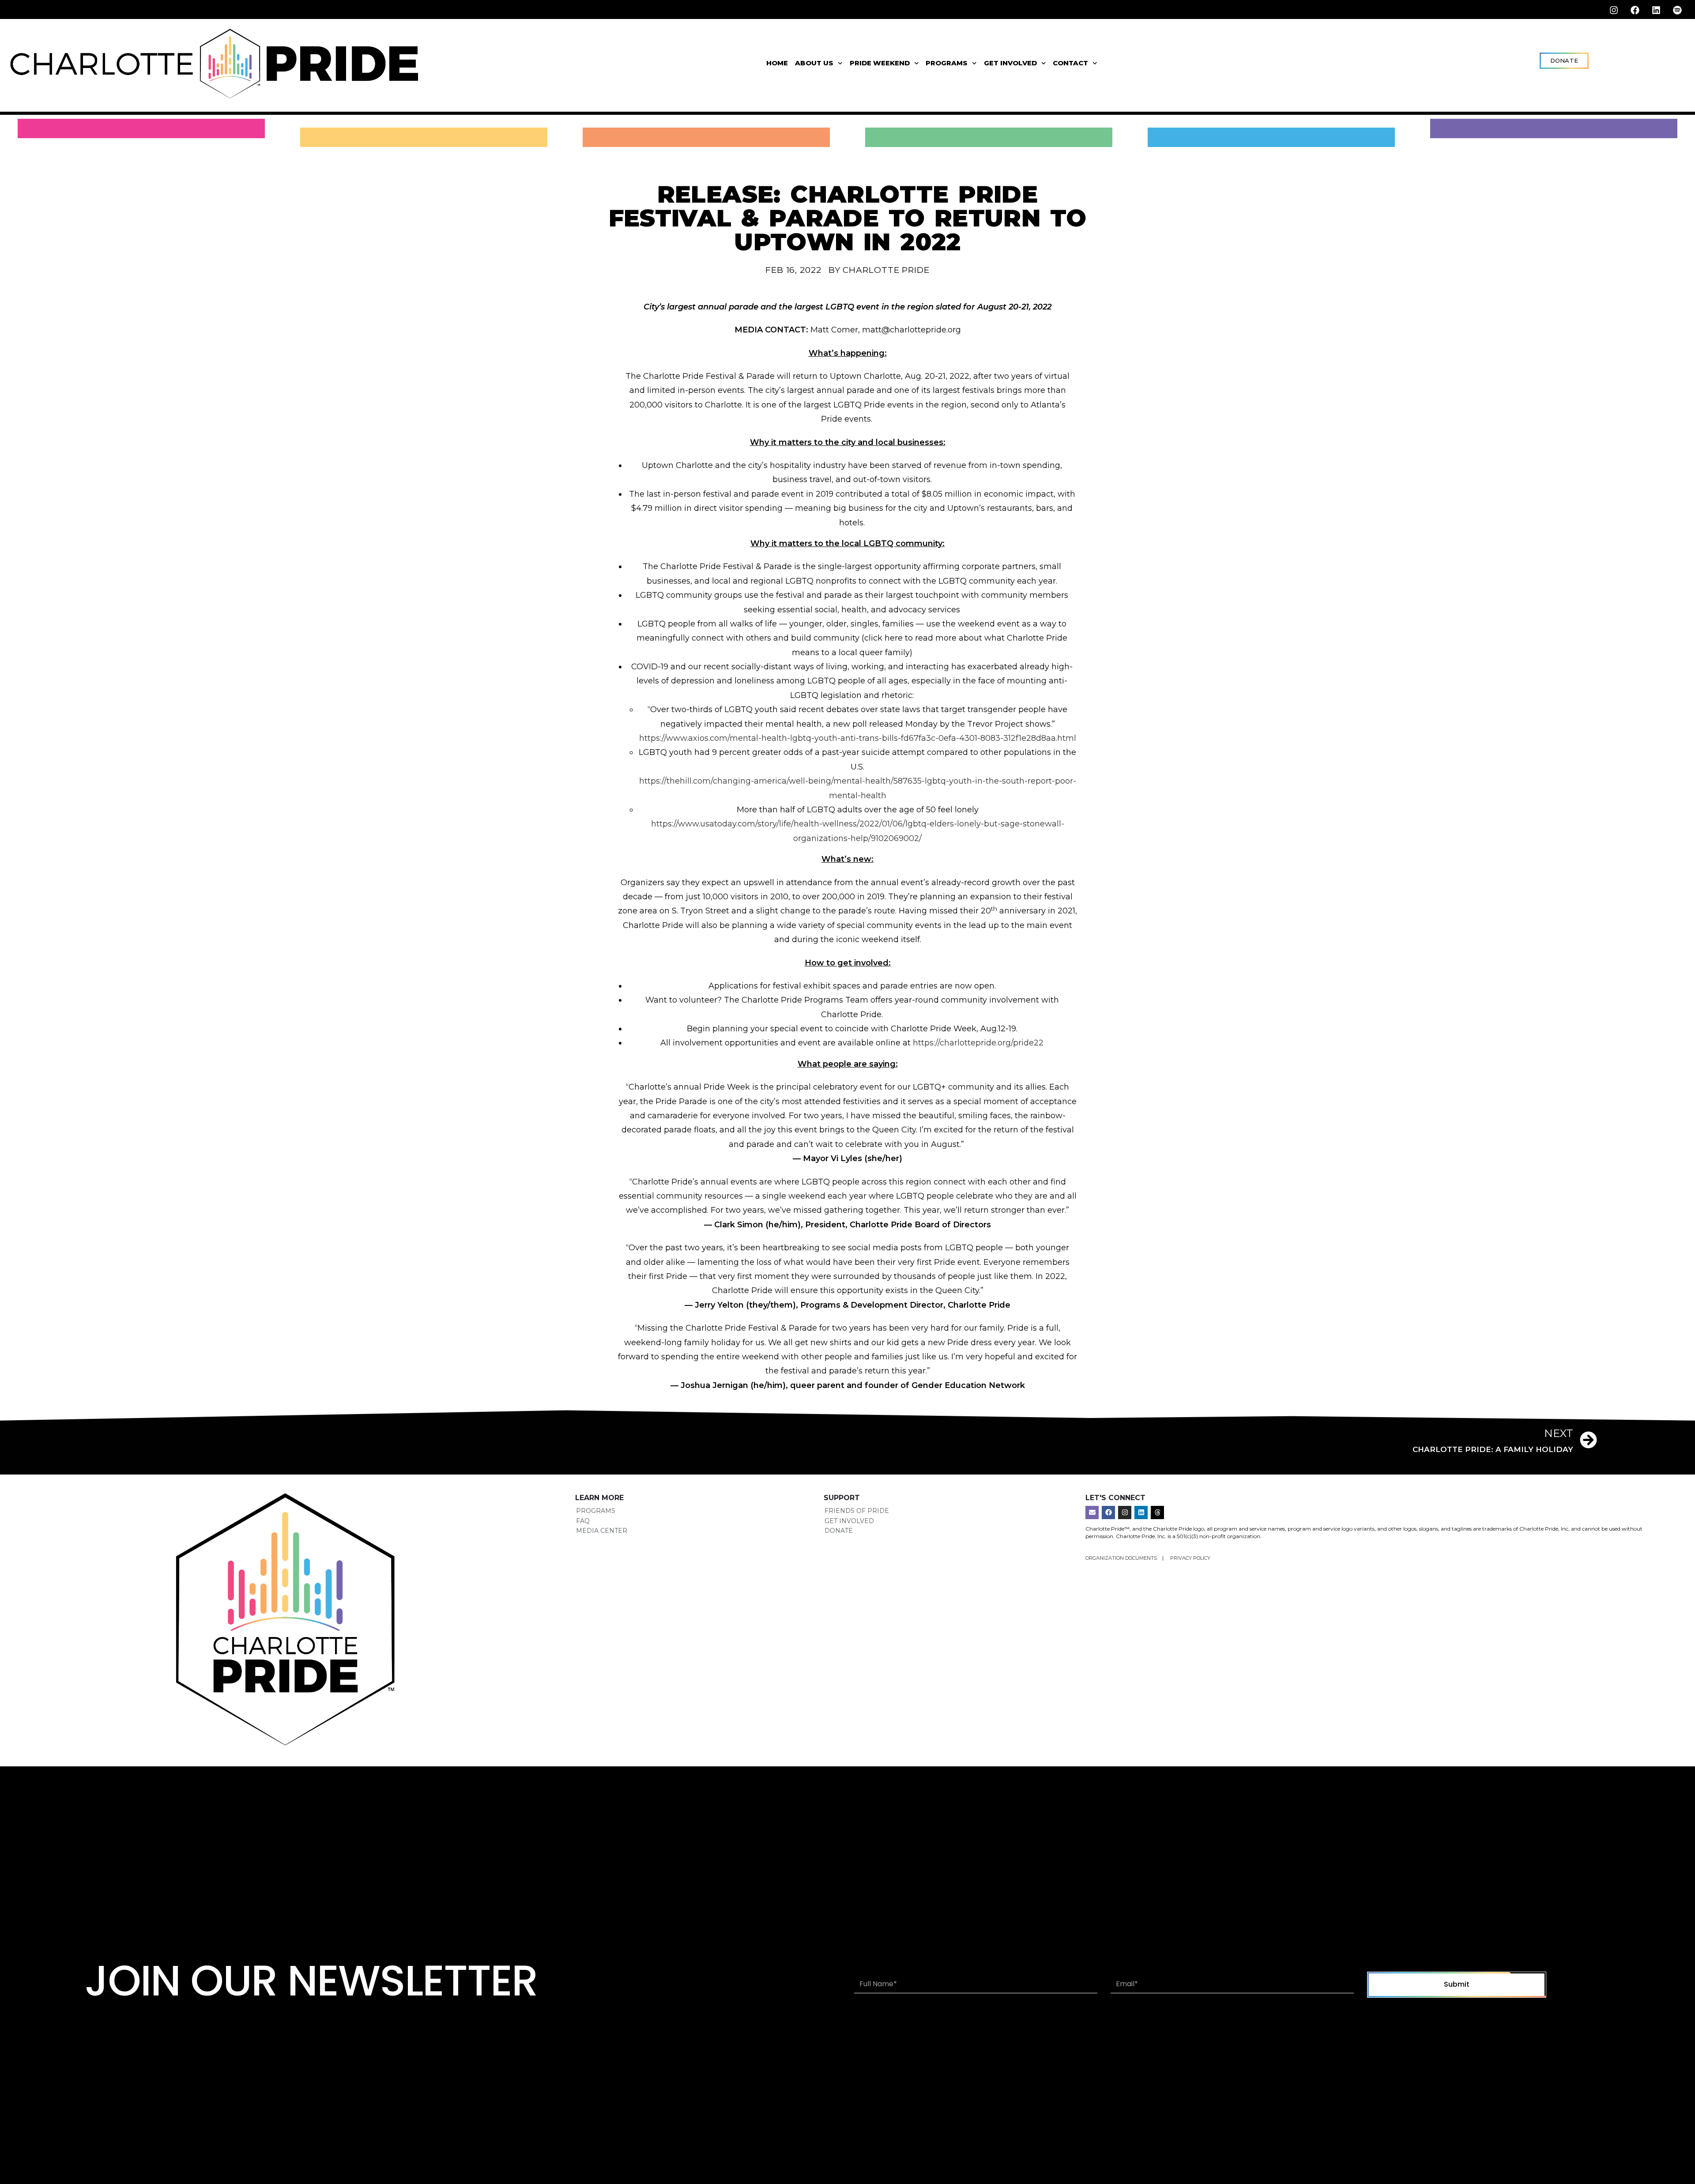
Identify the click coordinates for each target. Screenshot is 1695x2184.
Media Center (602, 1531)
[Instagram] (1614, 10)
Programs (947, 63)
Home (777, 63)
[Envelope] (1092, 1513)
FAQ (583, 1521)
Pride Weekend (880, 63)
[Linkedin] (1656, 10)
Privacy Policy (1190, 1558)
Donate (839, 1531)
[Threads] (1157, 1513)
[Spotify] (1677, 10)
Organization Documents (1122, 1558)
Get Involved (1010, 63)
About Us (814, 63)
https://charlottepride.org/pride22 (978, 1043)
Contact (1070, 63)
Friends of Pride (857, 1511)
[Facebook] (1635, 10)
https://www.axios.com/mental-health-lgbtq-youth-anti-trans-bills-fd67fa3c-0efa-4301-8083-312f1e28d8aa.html (858, 738)
